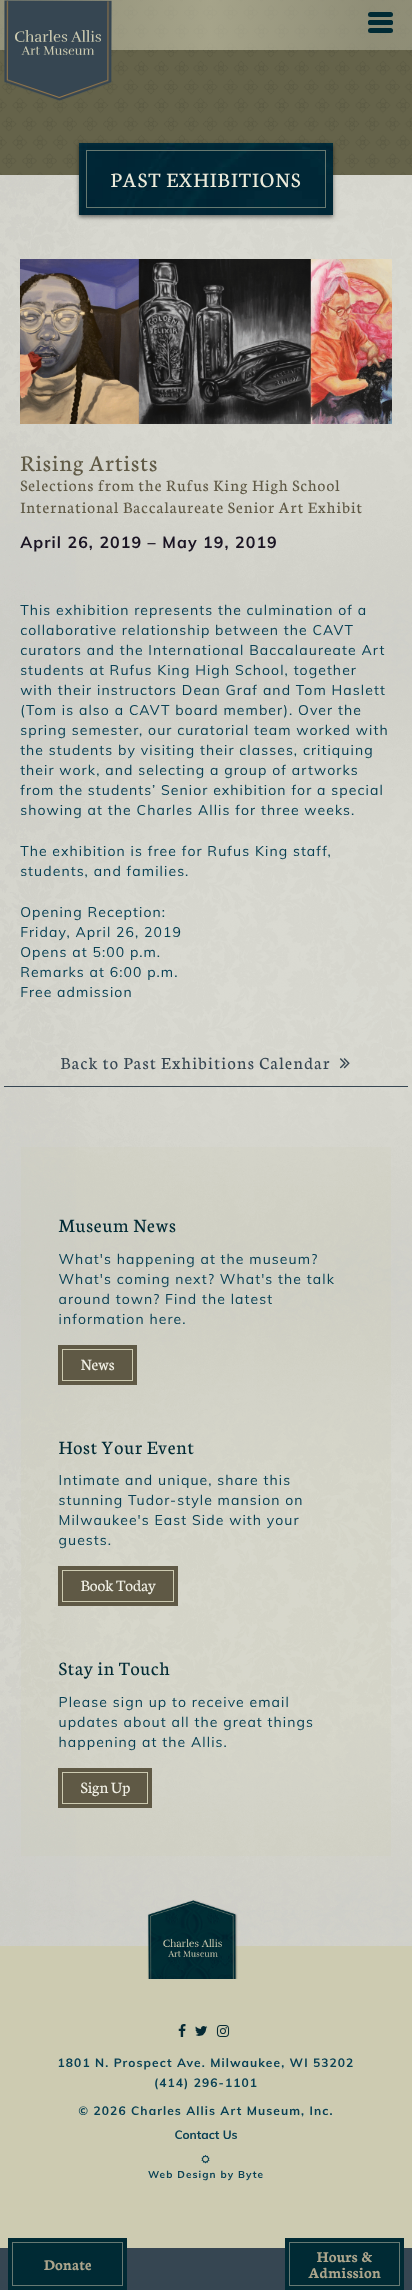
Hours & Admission (344, 2264)
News (97, 1364)
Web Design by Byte (206, 2174)
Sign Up (105, 1787)
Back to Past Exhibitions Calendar (197, 1063)
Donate (68, 2264)
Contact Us (205, 2134)
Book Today (117, 1585)
